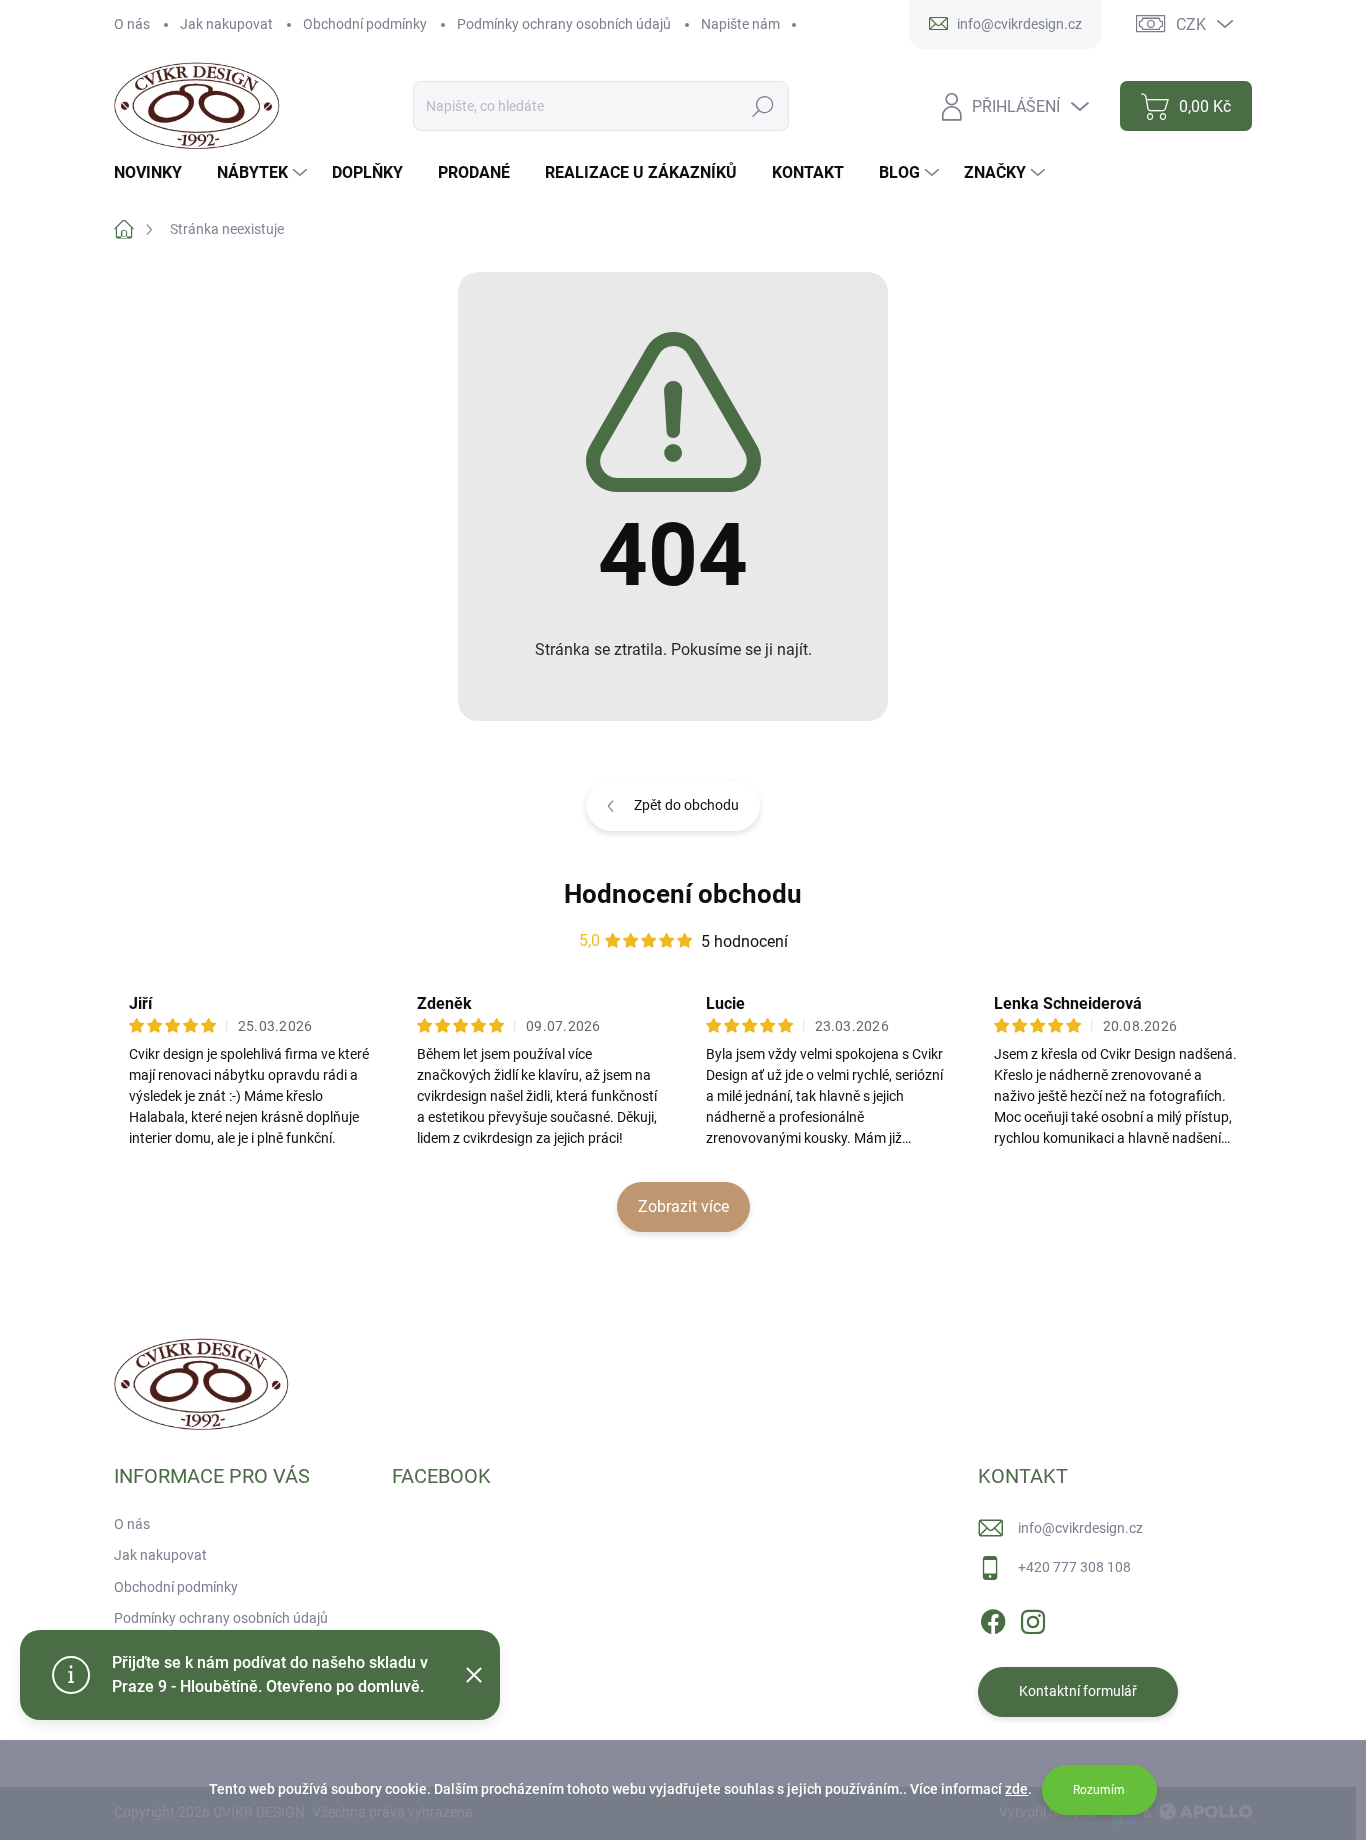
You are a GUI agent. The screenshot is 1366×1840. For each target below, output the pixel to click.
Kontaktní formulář (1078, 1691)
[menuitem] (155, 173)
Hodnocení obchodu (683, 894)
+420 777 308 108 (1074, 1567)
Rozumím (1099, 1790)
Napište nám (740, 24)
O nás (132, 24)
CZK (1191, 24)
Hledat (763, 106)
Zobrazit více (683, 1206)
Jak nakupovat (226, 24)
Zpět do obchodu (686, 805)
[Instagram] (1033, 1618)
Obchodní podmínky (365, 24)
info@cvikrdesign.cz (1080, 1528)
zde (1016, 1789)
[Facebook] (993, 1618)
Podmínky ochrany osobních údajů (564, 24)
